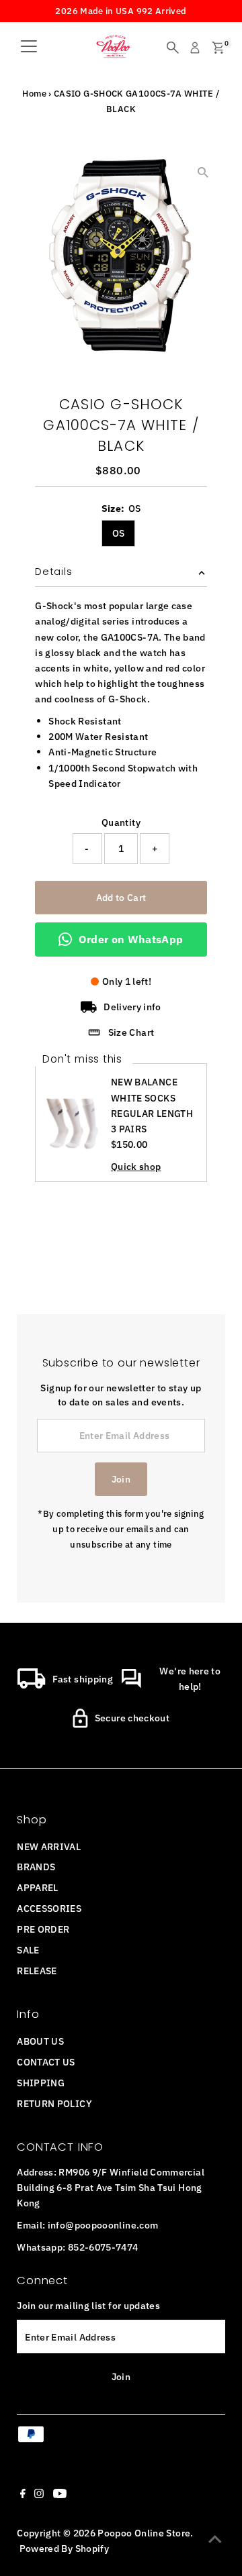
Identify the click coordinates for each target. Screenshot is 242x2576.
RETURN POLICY (54, 2103)
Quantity (121, 822)
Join (121, 1479)
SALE (28, 1950)
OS (119, 533)
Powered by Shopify (65, 2548)
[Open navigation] (29, 48)
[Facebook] (23, 2495)
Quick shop (136, 1167)
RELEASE (37, 1971)
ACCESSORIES (49, 1908)
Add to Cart (121, 897)
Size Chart (131, 1032)
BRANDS (36, 1867)
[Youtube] (60, 2495)
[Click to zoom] (203, 172)
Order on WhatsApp (131, 939)
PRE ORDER (43, 1929)
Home (34, 94)
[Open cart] (218, 48)
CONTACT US (46, 2062)
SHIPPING (41, 2083)
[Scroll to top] (215, 2539)
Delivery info (132, 1007)
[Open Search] (173, 48)
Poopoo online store (144, 2533)
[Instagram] (39, 2495)
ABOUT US (40, 2041)
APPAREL (38, 1887)
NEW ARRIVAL (49, 1846)
